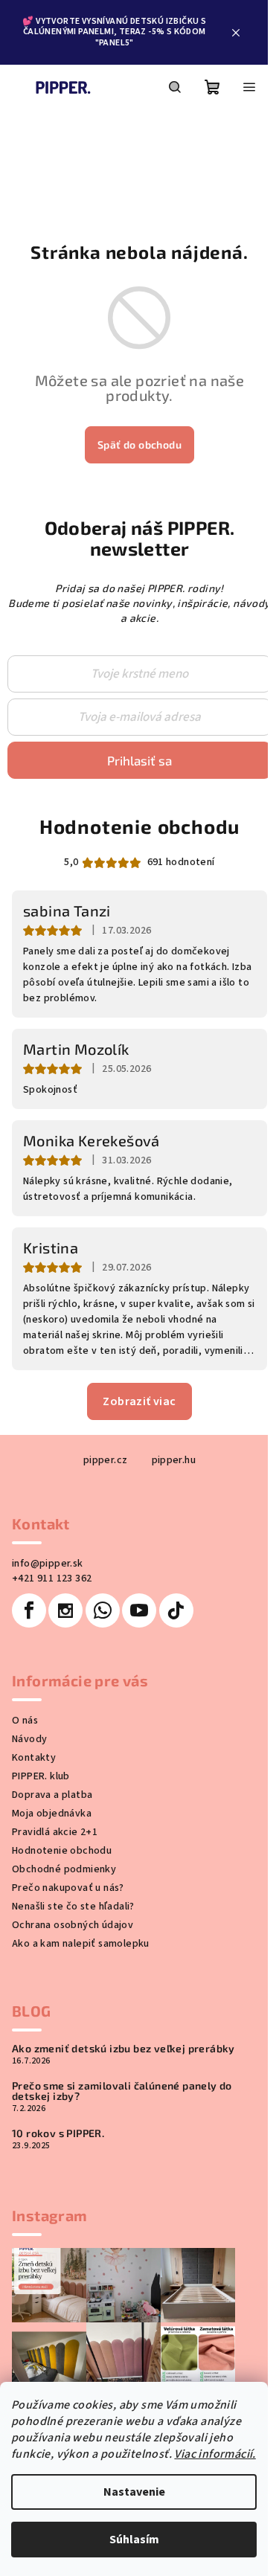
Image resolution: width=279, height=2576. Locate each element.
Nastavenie (134, 2492)
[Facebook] (29, 1610)
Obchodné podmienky (64, 1869)
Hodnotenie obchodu (139, 826)
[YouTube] (139, 1610)
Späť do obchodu (139, 444)
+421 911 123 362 (52, 1578)
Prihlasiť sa (139, 760)
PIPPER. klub (41, 1776)
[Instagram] (65, 1610)
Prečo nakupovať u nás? (68, 1888)
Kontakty (34, 1758)
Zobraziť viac (139, 1401)
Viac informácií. (215, 2454)
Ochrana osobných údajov (73, 1925)
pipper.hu (174, 1460)
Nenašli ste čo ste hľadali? (73, 1907)
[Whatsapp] (103, 1610)
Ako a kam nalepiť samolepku (81, 1944)
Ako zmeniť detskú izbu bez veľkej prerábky (124, 2049)
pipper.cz (106, 1460)
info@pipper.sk (48, 1564)
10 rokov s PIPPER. (58, 2133)
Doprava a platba (52, 1795)
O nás (25, 1721)
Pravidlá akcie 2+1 (55, 1832)
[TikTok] (176, 1610)
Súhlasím (134, 2540)
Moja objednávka (52, 1814)
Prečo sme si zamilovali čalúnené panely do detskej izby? (122, 2091)
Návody (29, 1739)
